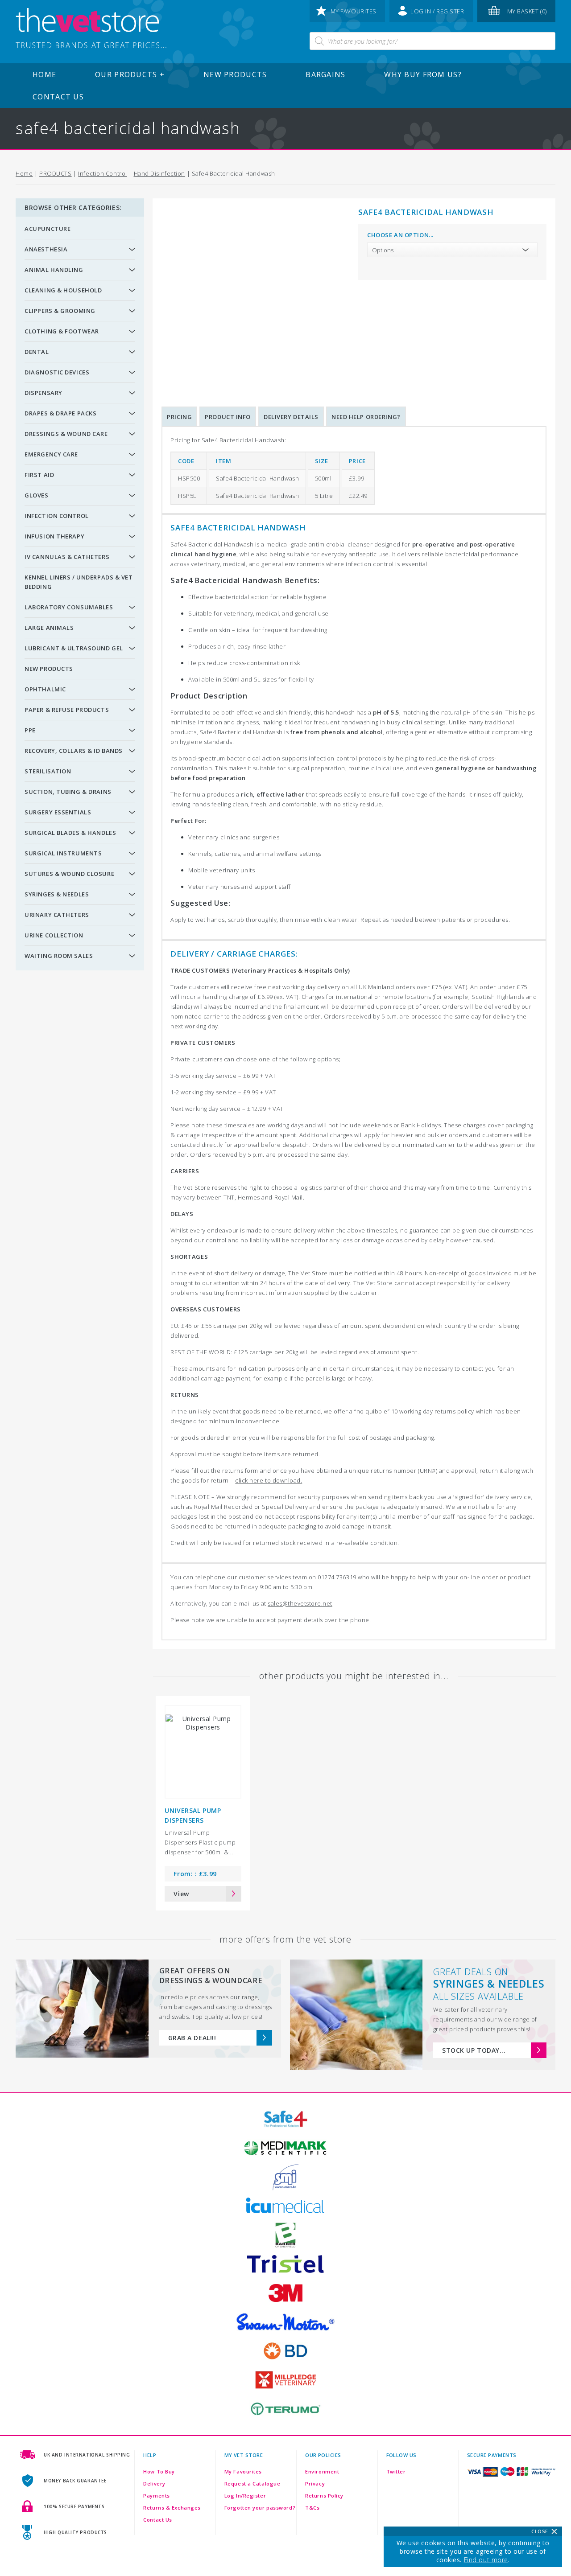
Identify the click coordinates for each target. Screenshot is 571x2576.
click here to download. (269, 1480)
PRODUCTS (55, 173)
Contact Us (58, 97)
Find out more (486, 2560)
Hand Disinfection (160, 173)
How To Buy (159, 2471)
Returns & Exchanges (172, 2508)
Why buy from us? (423, 74)
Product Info (228, 417)
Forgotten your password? (260, 2508)
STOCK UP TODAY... (474, 2050)
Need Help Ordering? (366, 417)
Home (44, 74)
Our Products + (130, 74)
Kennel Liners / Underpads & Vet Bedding (79, 582)
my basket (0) (527, 11)
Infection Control (103, 173)
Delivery (154, 2484)
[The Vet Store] (91, 29)
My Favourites (243, 2471)
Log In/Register (245, 2496)
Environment (322, 2471)
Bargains (325, 74)
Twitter (396, 2471)
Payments (156, 2496)
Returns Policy (324, 2496)
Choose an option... (400, 235)
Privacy (315, 2484)
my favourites (354, 11)
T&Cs (312, 2508)
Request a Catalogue (252, 2484)
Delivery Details (291, 417)
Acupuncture (48, 229)
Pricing (179, 417)
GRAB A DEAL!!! (192, 2038)
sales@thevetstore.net (300, 1603)
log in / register (437, 11)
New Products (235, 74)
